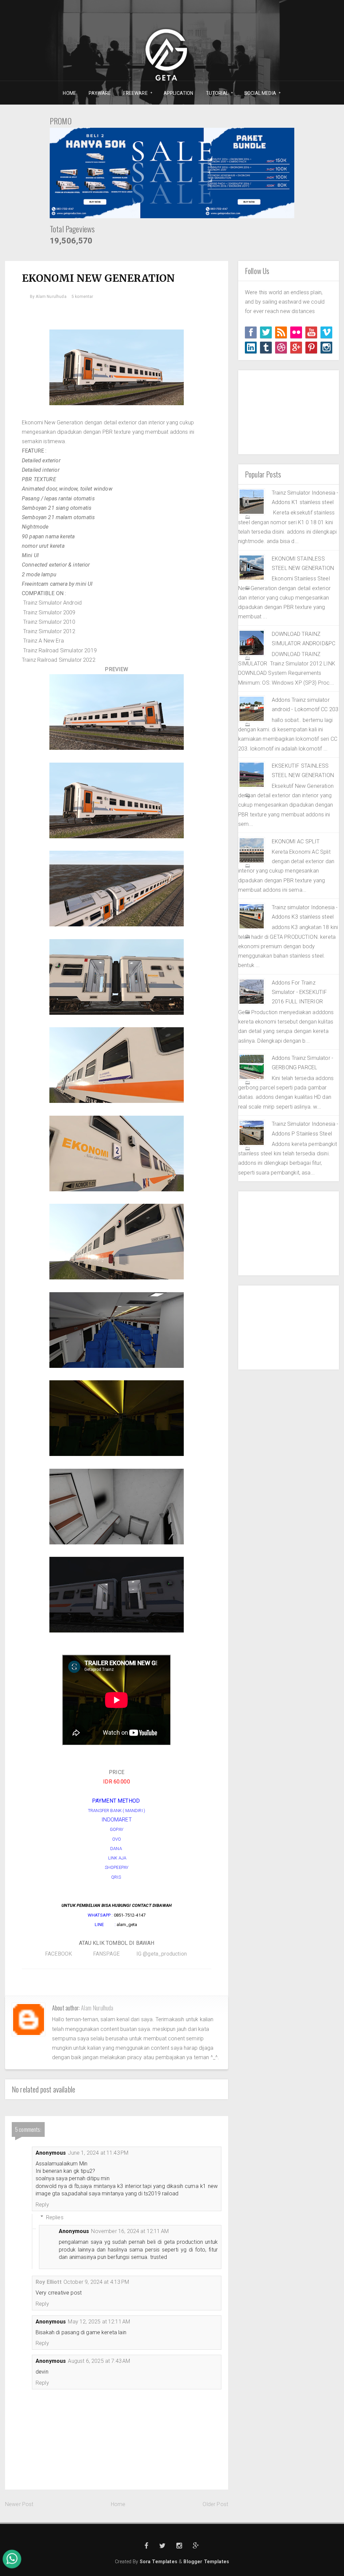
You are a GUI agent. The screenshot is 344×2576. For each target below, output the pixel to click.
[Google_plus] (296, 348)
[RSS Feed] (281, 332)
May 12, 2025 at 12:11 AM (99, 2322)
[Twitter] (266, 332)
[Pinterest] (311, 348)
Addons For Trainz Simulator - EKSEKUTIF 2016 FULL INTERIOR (299, 992)
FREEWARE (133, 93)
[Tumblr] (266, 348)
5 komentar (82, 297)
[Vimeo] (326, 332)
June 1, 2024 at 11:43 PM (98, 2153)
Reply (42, 2205)
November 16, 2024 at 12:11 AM (130, 2231)
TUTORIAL (215, 93)
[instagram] (326, 348)
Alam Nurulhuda (97, 2008)
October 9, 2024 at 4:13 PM (96, 2282)
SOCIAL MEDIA (258, 93)
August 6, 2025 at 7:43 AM (99, 2361)
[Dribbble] (281, 348)
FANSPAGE (105, 1954)
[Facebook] (251, 332)
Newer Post (19, 2504)
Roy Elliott (49, 2282)
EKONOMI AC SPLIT (296, 841)
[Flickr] (296, 332)
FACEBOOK (58, 1954)
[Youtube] (311, 332)
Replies (55, 2217)
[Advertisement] (289, 412)
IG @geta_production (162, 1954)
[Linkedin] (251, 348)
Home (118, 2504)
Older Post (215, 2504)
